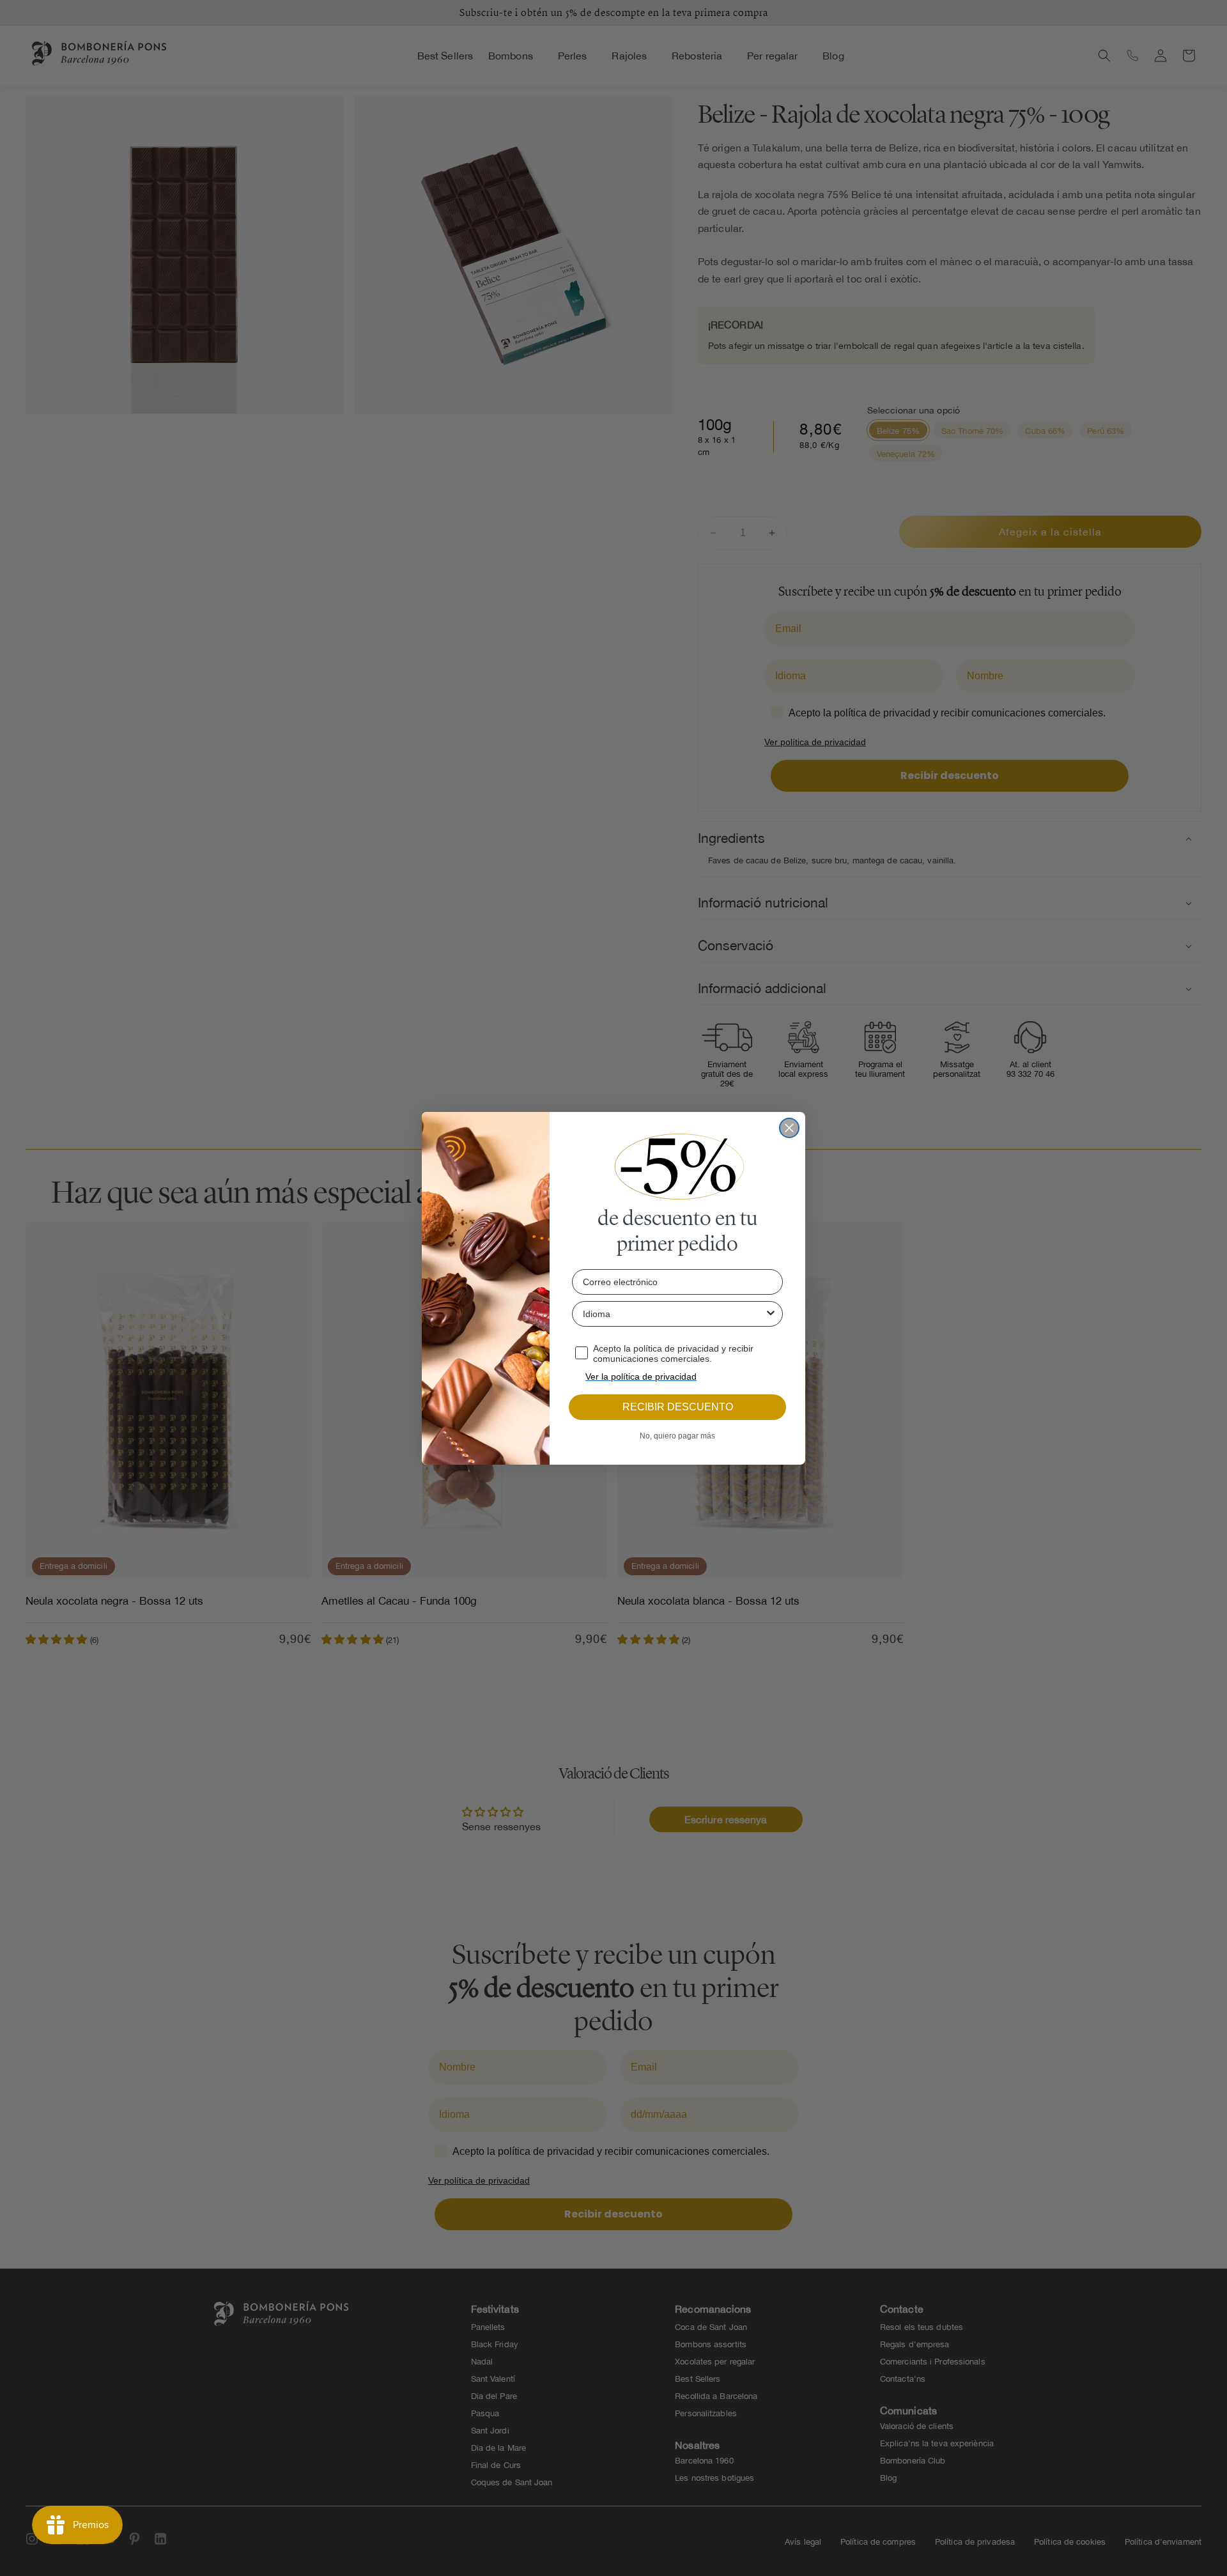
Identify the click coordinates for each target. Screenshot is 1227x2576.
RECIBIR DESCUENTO (678, 1407)
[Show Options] (771, 1314)
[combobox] (674, 1314)
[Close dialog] (789, 1128)
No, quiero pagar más (677, 1436)
